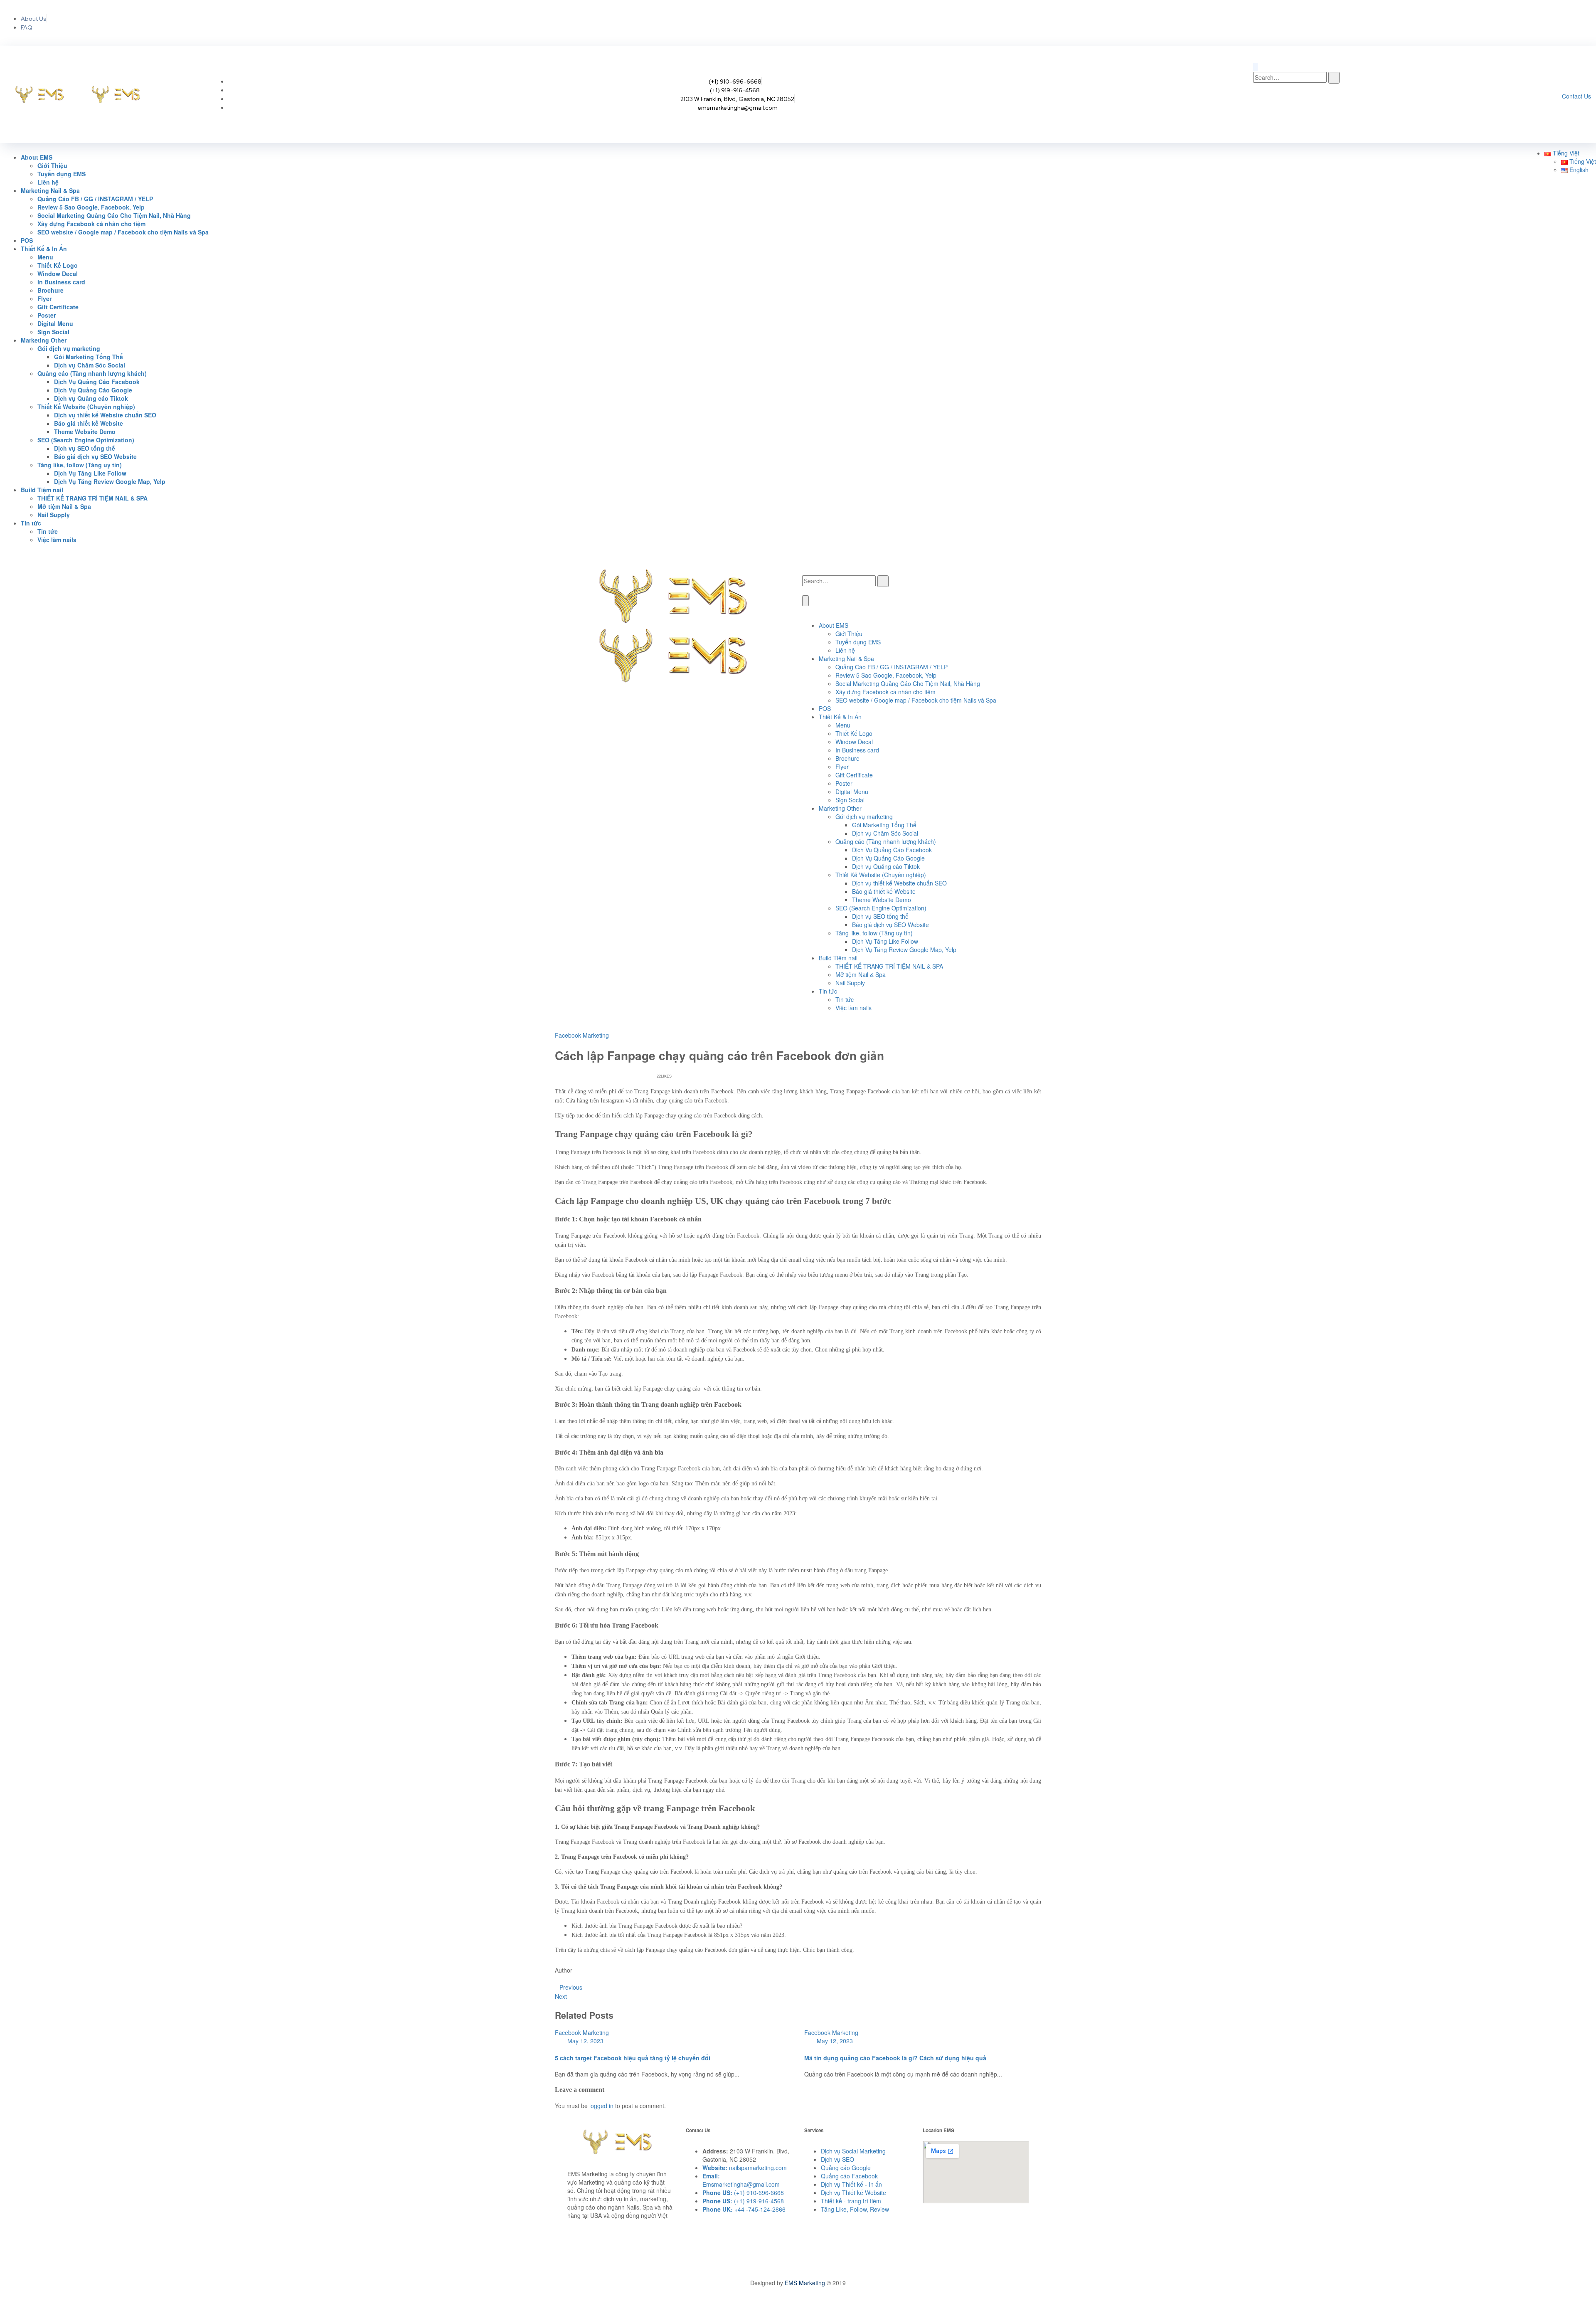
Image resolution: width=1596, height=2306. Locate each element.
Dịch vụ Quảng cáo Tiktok (91, 398)
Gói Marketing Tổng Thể (89, 357)
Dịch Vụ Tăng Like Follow (90, 473)
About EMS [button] (37, 157)
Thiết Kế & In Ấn (840, 717)
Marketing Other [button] (44, 340)
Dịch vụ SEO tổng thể (85, 448)
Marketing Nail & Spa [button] (50, 190)
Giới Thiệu (52, 165)
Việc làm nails (57, 540)
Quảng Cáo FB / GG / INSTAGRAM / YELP (95, 199)
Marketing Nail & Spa (846, 659)
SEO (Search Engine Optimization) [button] (86, 440)
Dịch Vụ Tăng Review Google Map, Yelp (110, 481)
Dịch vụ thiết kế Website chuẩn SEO (105, 415)
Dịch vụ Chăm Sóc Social (90, 365)
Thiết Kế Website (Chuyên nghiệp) (881, 875)
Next (561, 1996)
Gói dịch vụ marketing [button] (69, 348)
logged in (601, 2106)
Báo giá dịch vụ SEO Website (95, 456)
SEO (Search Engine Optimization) (881, 908)
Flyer (44, 298)
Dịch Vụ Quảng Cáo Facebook (97, 382)
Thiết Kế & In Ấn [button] (44, 249)
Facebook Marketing (582, 1035)
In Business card (61, 282)
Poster (47, 315)
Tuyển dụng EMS (62, 174)
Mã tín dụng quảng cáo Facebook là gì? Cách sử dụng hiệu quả (895, 2058)
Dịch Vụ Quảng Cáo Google (93, 390)
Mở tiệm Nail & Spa (64, 506)
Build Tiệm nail (838, 958)
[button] (1562, 153)
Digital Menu (55, 323)
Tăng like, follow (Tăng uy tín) (874, 933)
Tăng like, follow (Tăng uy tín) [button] (80, 465)
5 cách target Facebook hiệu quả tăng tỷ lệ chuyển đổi (633, 2058)
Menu (45, 257)
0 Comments (626, 1076)
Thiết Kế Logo (58, 265)
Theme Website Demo (85, 432)
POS (27, 240)
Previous (571, 1987)
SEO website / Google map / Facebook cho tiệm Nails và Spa (123, 232)
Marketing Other (840, 808)
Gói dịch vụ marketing (864, 816)
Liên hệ (48, 182)
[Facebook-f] (1499, 22)
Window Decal (58, 274)
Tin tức (48, 531)
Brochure (50, 290)
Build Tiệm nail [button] (42, 490)
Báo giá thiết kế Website (89, 423)
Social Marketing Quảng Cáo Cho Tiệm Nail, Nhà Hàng (114, 215)
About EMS (834, 625)
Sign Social (53, 332)
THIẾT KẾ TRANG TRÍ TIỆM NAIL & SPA (92, 498)
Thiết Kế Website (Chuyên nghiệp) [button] (86, 407)
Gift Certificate (58, 307)
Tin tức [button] (31, 523)
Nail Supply (54, 515)
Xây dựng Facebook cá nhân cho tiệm (91, 224)
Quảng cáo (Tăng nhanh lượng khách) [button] (92, 373)
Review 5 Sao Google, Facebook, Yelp (91, 207)
